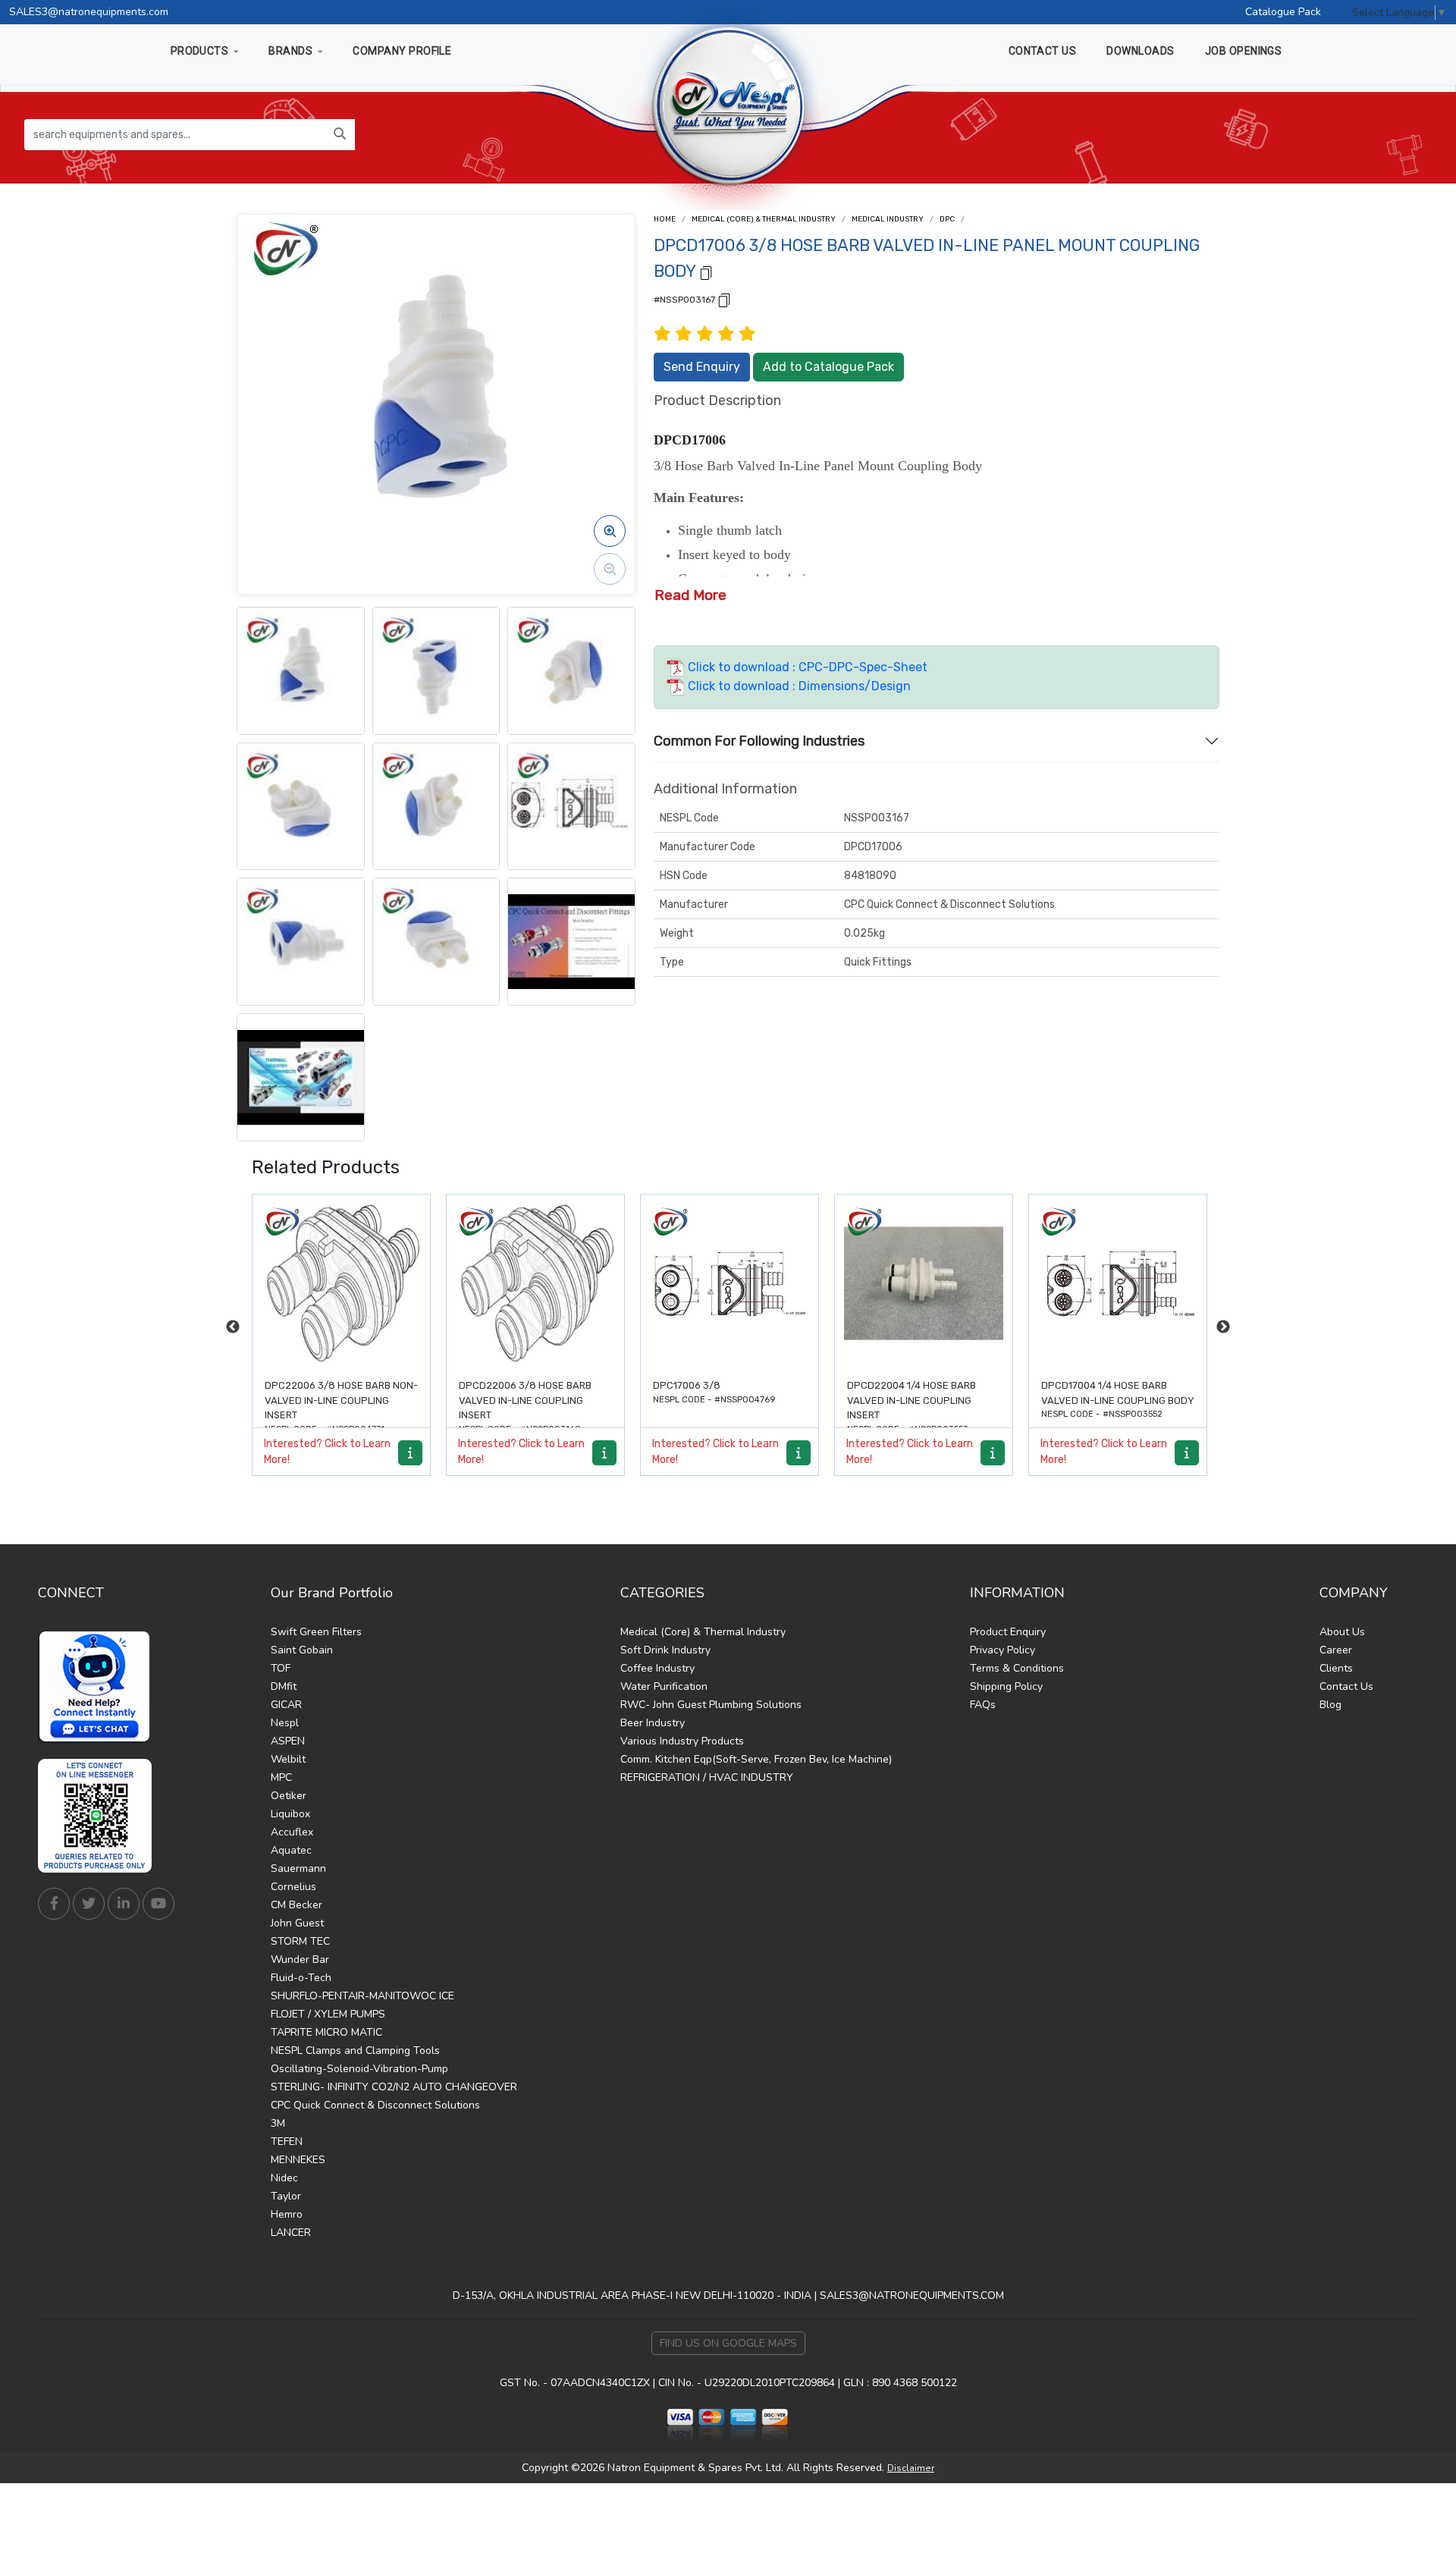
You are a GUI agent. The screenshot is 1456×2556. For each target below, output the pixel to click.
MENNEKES (298, 2160)
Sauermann (298, 1868)
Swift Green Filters (316, 1632)
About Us (1342, 1632)
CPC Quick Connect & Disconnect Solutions (375, 2105)
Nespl (285, 1723)
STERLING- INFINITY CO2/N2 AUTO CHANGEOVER (394, 2087)
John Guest (297, 1923)
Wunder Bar (300, 1959)
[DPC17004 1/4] (1118, 1283)
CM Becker (297, 1905)
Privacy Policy (1003, 1650)
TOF (281, 1668)
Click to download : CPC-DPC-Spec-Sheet (806, 667)
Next (1223, 1327)
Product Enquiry (1008, 1632)
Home (665, 219)
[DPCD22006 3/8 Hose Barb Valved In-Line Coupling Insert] (341, 1283)
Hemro (287, 2214)
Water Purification (664, 1686)
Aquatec (291, 1850)
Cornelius (293, 1887)
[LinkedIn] (124, 1904)
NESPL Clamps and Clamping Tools (355, 2050)
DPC (947, 219)
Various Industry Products (682, 1741)
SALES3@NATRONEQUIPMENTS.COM (912, 2295)
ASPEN (288, 1741)
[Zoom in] (610, 531)
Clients (1336, 1668)
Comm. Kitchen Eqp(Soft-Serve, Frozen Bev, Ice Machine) (756, 1759)
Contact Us (1346, 1686)
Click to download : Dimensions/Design (798, 686)
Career (1336, 1650)
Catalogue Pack (1283, 12)
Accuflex (292, 1832)
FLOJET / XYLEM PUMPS (328, 2014)
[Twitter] (89, 1904)
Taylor (286, 2196)
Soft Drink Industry (665, 1650)
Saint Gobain (302, 1650)
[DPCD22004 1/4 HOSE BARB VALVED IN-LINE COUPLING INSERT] (730, 1283)
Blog (1330, 1705)
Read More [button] (690, 595)
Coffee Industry (657, 1668)
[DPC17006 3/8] (535, 1283)
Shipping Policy (1006, 1686)
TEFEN (287, 2142)
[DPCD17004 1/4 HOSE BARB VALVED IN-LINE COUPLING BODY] (924, 1283)
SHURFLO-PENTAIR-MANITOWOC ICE (362, 1996)
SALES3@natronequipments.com (89, 12)
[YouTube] (158, 1904)
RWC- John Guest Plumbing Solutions (711, 1705)
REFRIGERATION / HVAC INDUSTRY (707, 1777)
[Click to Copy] (706, 272)
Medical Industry (888, 219)
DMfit (284, 1686)
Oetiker (289, 1796)
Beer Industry (653, 1723)
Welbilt (288, 1759)
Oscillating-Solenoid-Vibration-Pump (359, 2069)
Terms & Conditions (1017, 1668)
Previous (233, 1327)
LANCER (291, 2233)
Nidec (284, 2178)
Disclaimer (911, 2468)
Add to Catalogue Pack (828, 367)
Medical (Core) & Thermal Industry (764, 219)
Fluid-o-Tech (301, 1978)
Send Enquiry (702, 367)
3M (278, 2123)
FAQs (983, 1705)
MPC (281, 1777)
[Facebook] (54, 1904)
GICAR (286, 1705)
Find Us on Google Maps (728, 2343)
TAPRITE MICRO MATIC (326, 2032)
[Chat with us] (99, 1687)
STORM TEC (300, 1941)
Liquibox (290, 1814)
